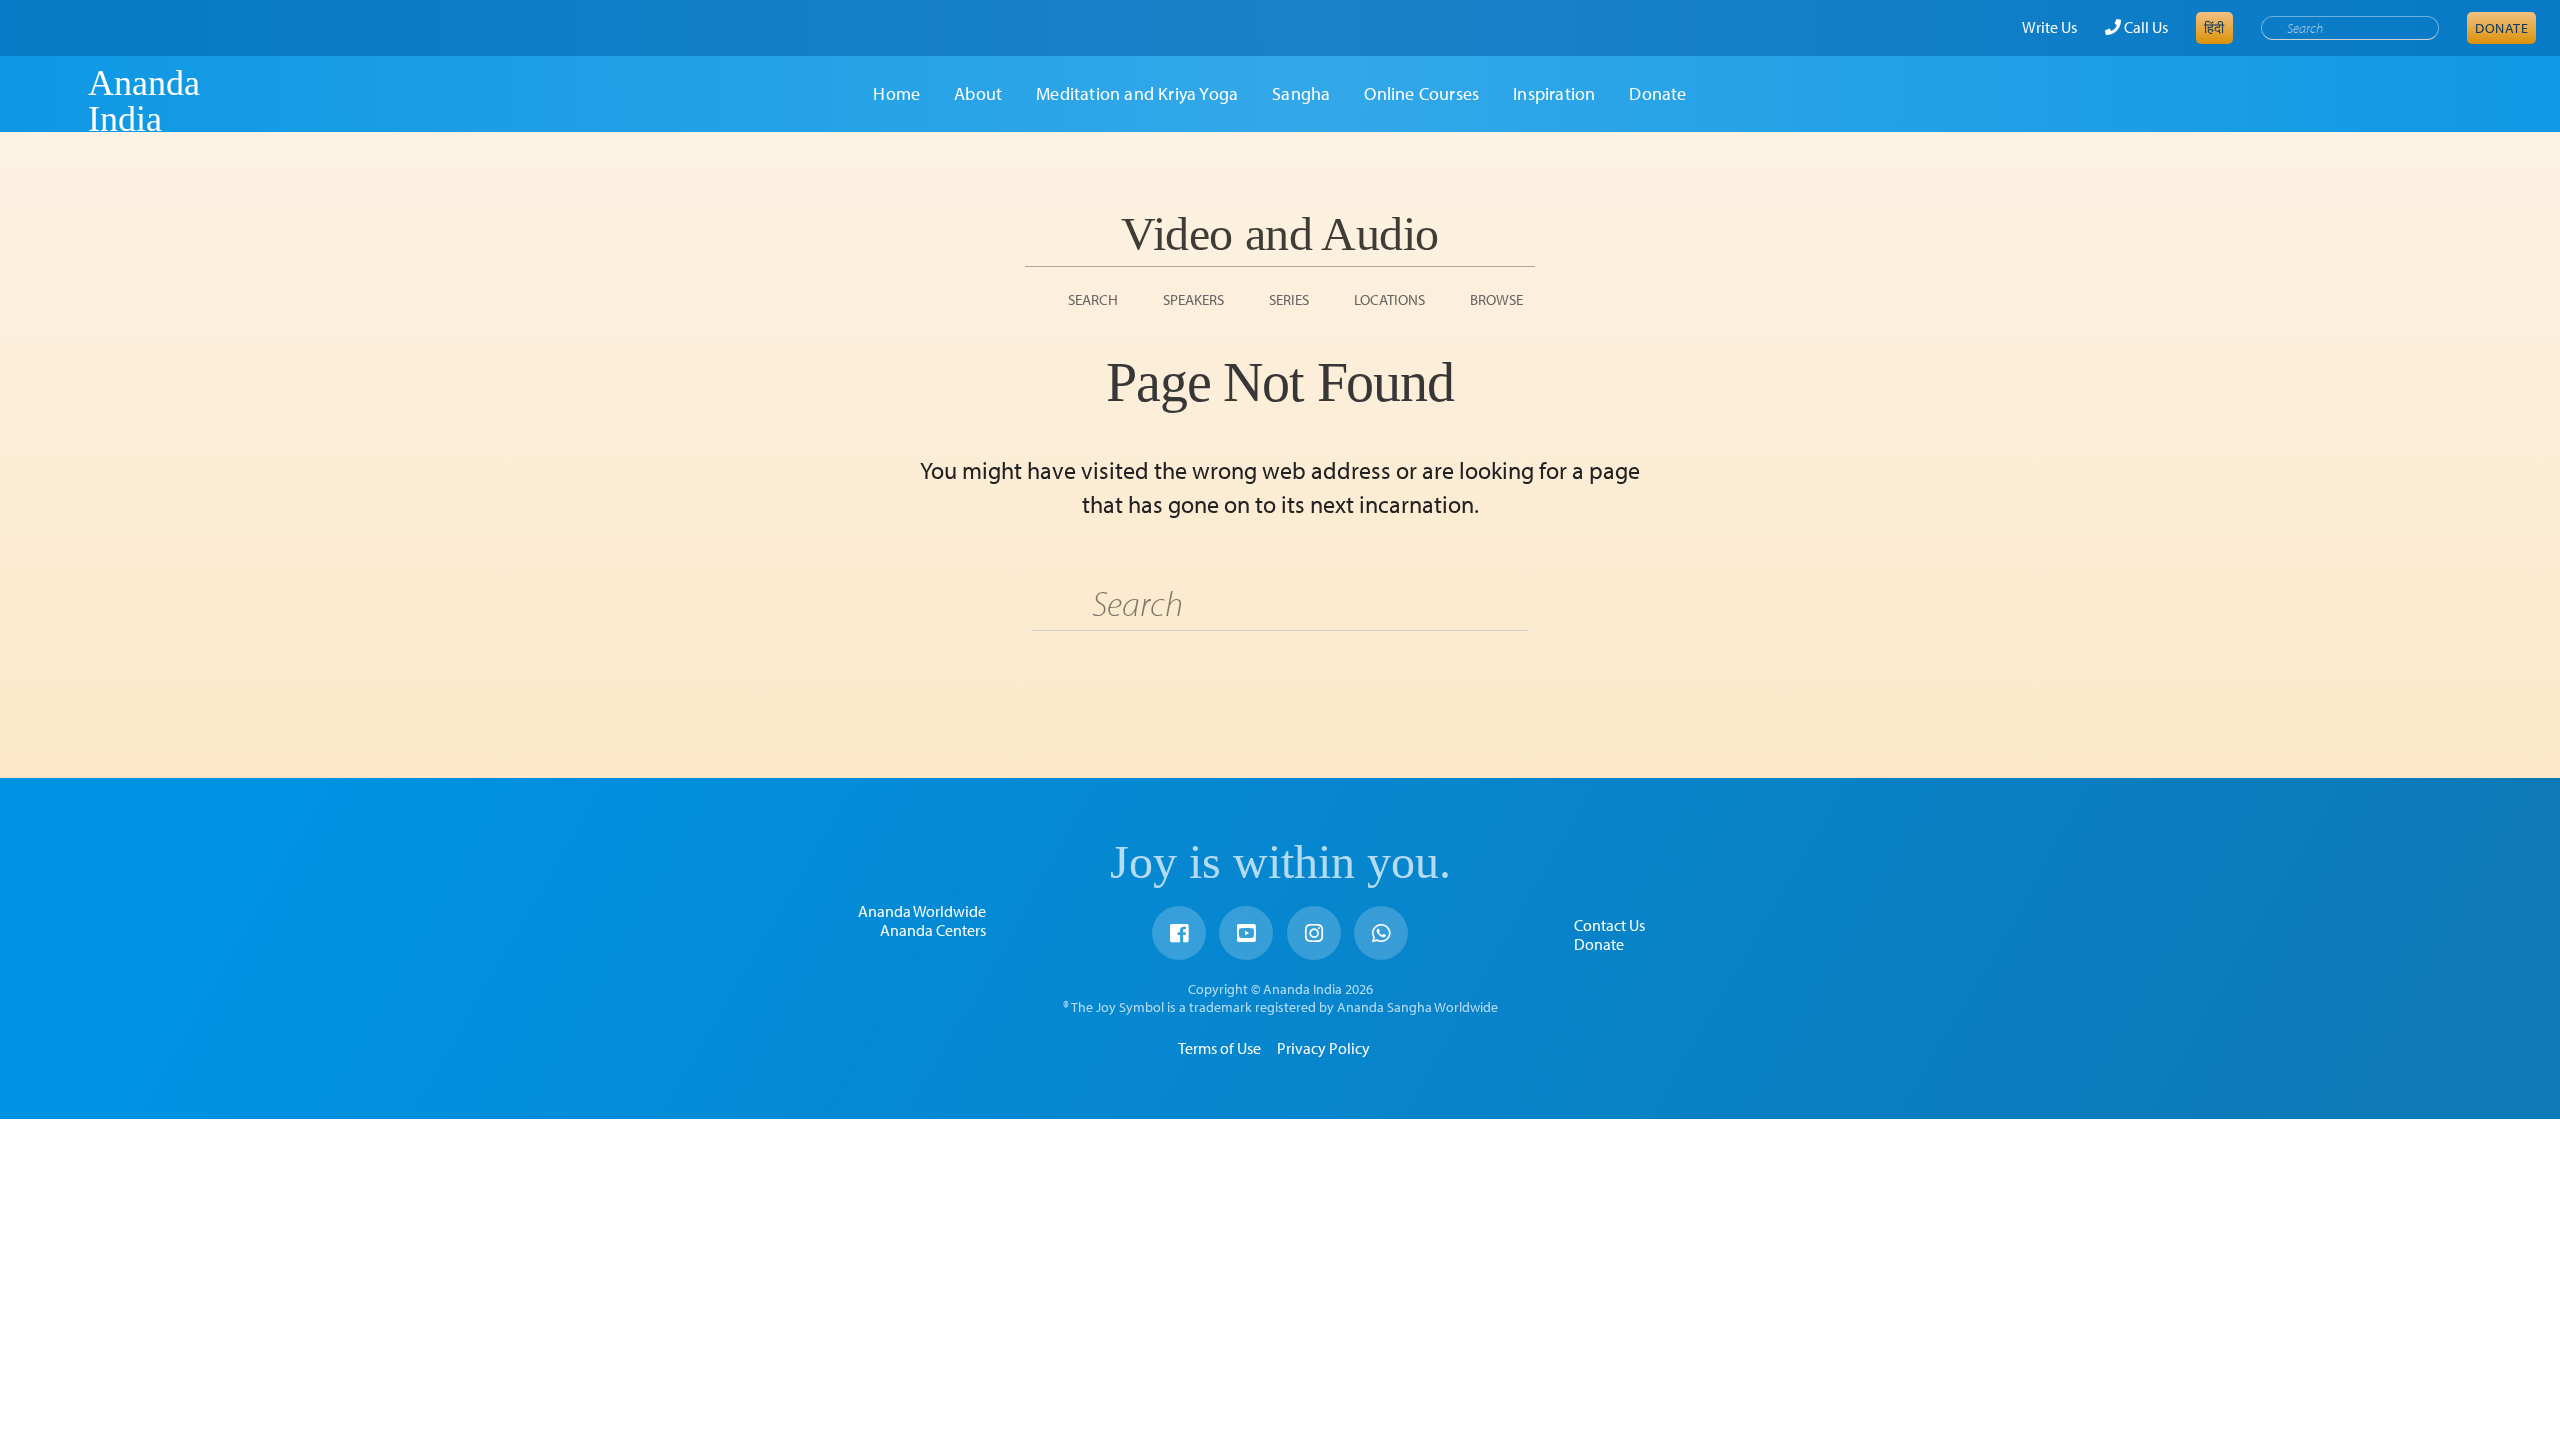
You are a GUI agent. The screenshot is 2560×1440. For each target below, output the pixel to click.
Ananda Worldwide (922, 911)
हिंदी (2214, 28)
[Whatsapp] (1381, 933)
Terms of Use (1219, 1048)
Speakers (1193, 299)
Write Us (2049, 27)
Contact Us (1609, 925)
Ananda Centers (933, 930)
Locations (1389, 299)
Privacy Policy (1323, 1048)
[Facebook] (1179, 933)
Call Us (2144, 27)
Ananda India (144, 101)
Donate (2501, 28)
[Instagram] (1314, 933)
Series (1289, 299)
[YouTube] (1246, 933)
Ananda (53, 101)
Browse (1496, 299)
